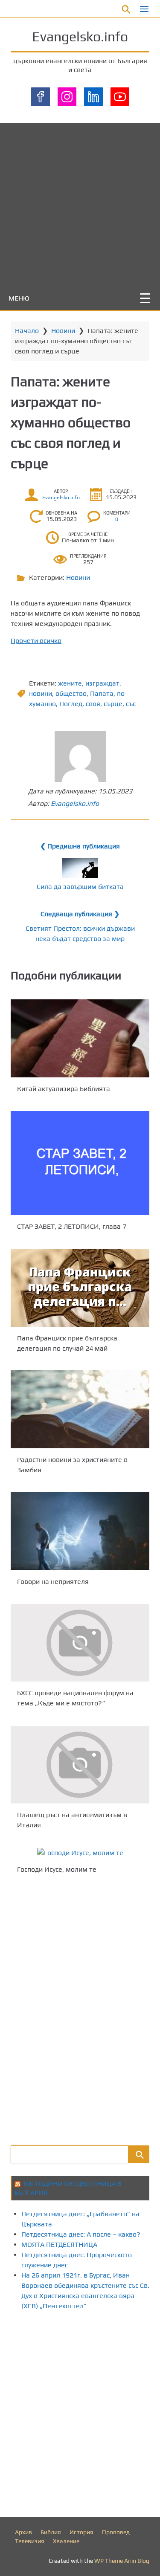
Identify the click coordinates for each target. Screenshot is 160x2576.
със (131, 704)
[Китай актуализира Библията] (80, 1038)
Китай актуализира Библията (64, 1089)
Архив (23, 2532)
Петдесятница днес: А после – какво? (81, 2234)
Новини (63, 331)
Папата (102, 693)
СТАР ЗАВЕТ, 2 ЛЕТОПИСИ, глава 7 (72, 1226)
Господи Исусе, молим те (57, 1869)
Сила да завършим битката (80, 887)
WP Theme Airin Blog (122, 2561)
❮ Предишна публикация (80, 846)
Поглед (71, 704)
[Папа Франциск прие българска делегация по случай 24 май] (80, 1288)
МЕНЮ (19, 298)
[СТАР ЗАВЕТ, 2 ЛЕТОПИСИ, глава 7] (80, 1163)
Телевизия (30, 2541)
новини (41, 693)
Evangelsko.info (80, 36)
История (81, 2532)
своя (93, 704)
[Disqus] (80, 2009)
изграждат (102, 683)
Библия (51, 2532)
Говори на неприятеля (53, 1582)
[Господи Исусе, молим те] (80, 1853)
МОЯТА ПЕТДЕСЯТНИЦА (59, 2245)
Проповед (116, 2532)
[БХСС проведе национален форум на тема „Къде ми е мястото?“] (80, 1643)
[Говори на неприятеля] (80, 1531)
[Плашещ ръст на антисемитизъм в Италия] (80, 1765)
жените (70, 683)
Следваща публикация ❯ (80, 914)
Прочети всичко (36, 641)
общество (71, 693)
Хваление (66, 2541)
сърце (113, 704)
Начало (27, 331)
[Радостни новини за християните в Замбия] (80, 1409)
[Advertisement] (80, 203)
